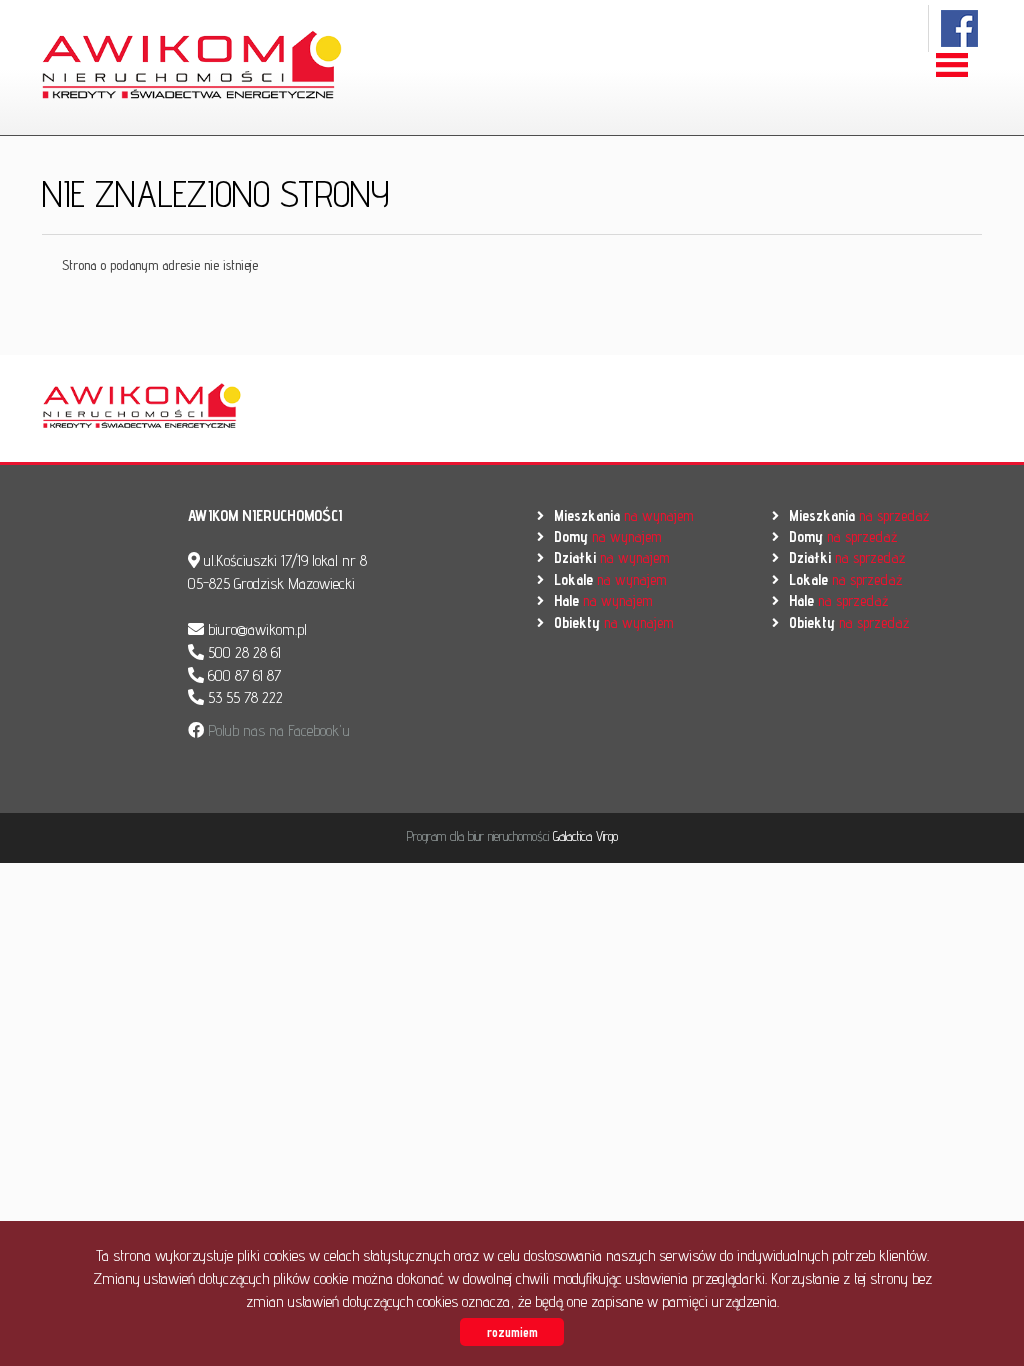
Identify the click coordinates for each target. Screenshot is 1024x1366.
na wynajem (623, 515)
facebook (960, 28)
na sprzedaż (859, 515)
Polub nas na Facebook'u (277, 730)
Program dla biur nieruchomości (480, 836)
